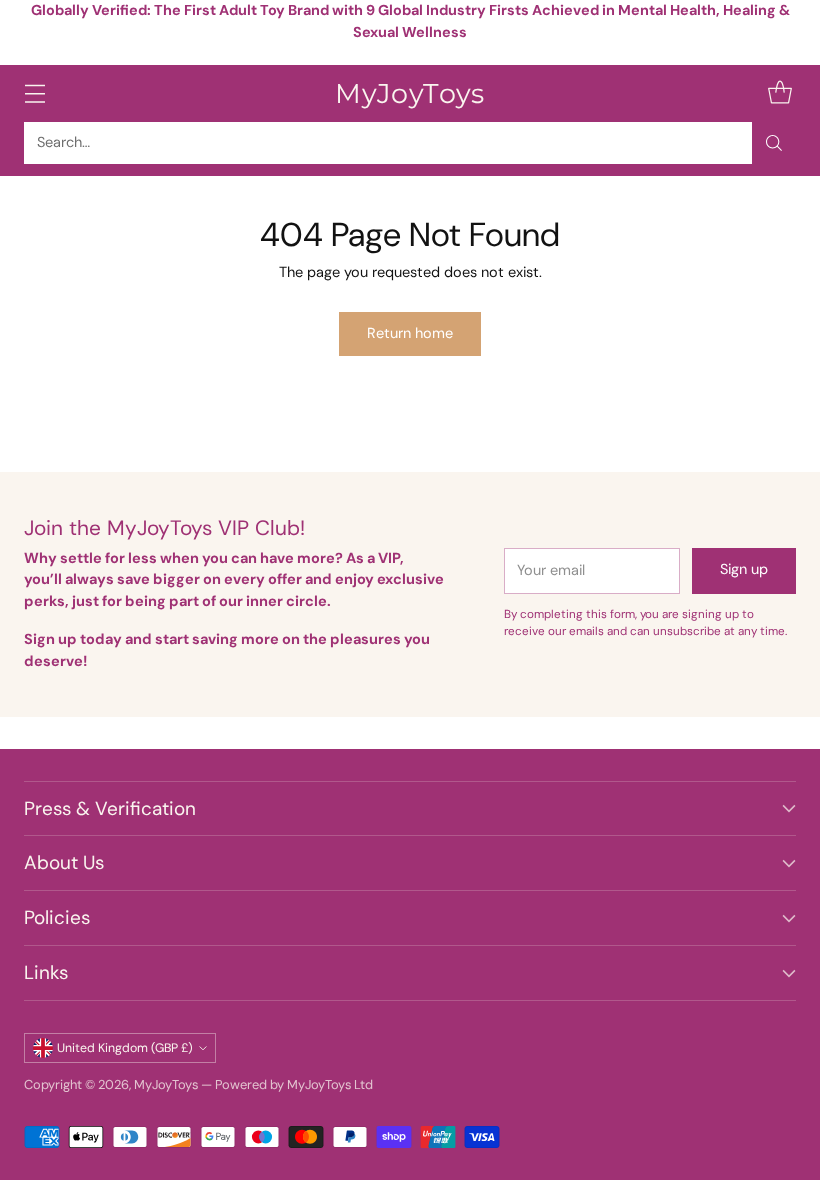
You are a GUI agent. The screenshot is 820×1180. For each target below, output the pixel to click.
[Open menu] (34, 93)
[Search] (774, 143)
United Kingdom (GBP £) (125, 1048)
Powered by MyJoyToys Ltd (294, 1084)
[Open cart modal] (779, 93)
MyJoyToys (166, 1084)
